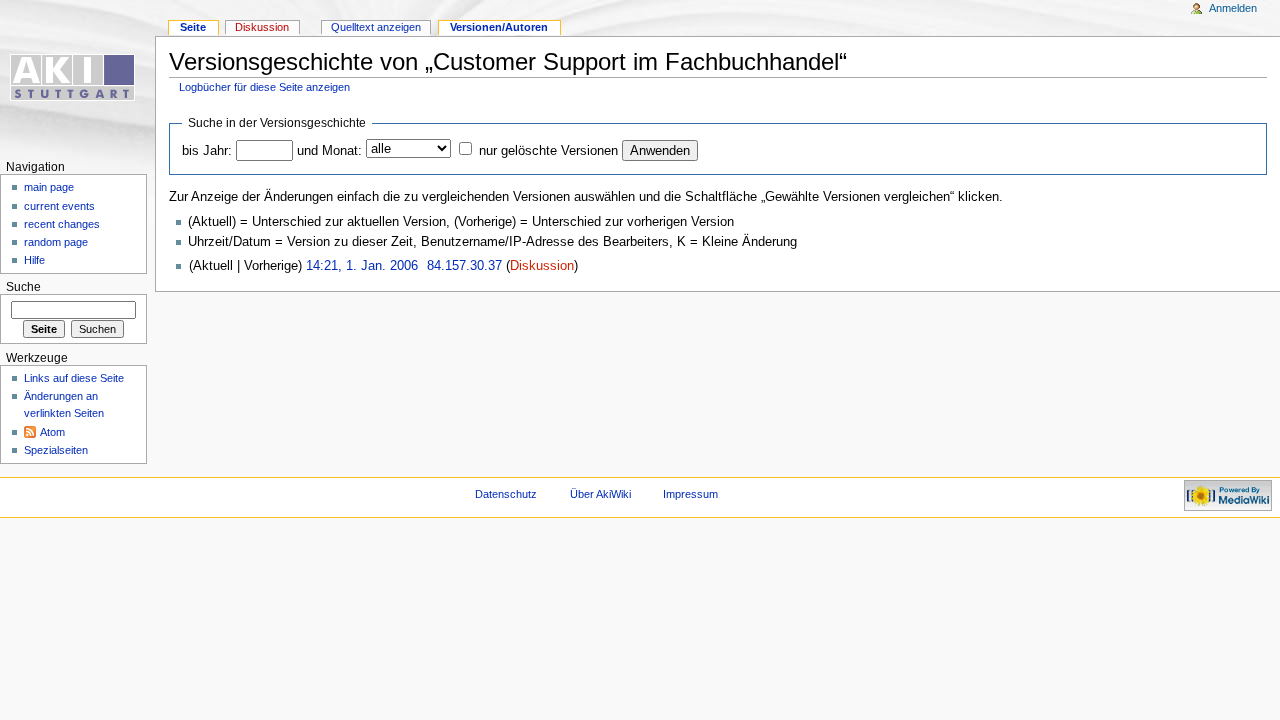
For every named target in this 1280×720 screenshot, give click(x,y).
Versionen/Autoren (499, 27)
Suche (23, 287)
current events (59, 206)
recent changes (62, 224)
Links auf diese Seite (74, 378)
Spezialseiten (56, 450)
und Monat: (329, 151)
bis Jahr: (207, 151)
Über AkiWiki (600, 494)
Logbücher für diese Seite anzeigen (264, 87)
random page (56, 242)
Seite (193, 27)
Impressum (690, 494)
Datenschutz (506, 494)
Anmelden (1233, 8)
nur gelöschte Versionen (548, 151)
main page (49, 187)
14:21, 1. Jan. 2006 (362, 266)
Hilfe (34, 260)
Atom (52, 432)
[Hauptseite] (77, 77)
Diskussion (542, 266)
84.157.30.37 (464, 266)
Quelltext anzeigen (376, 27)
